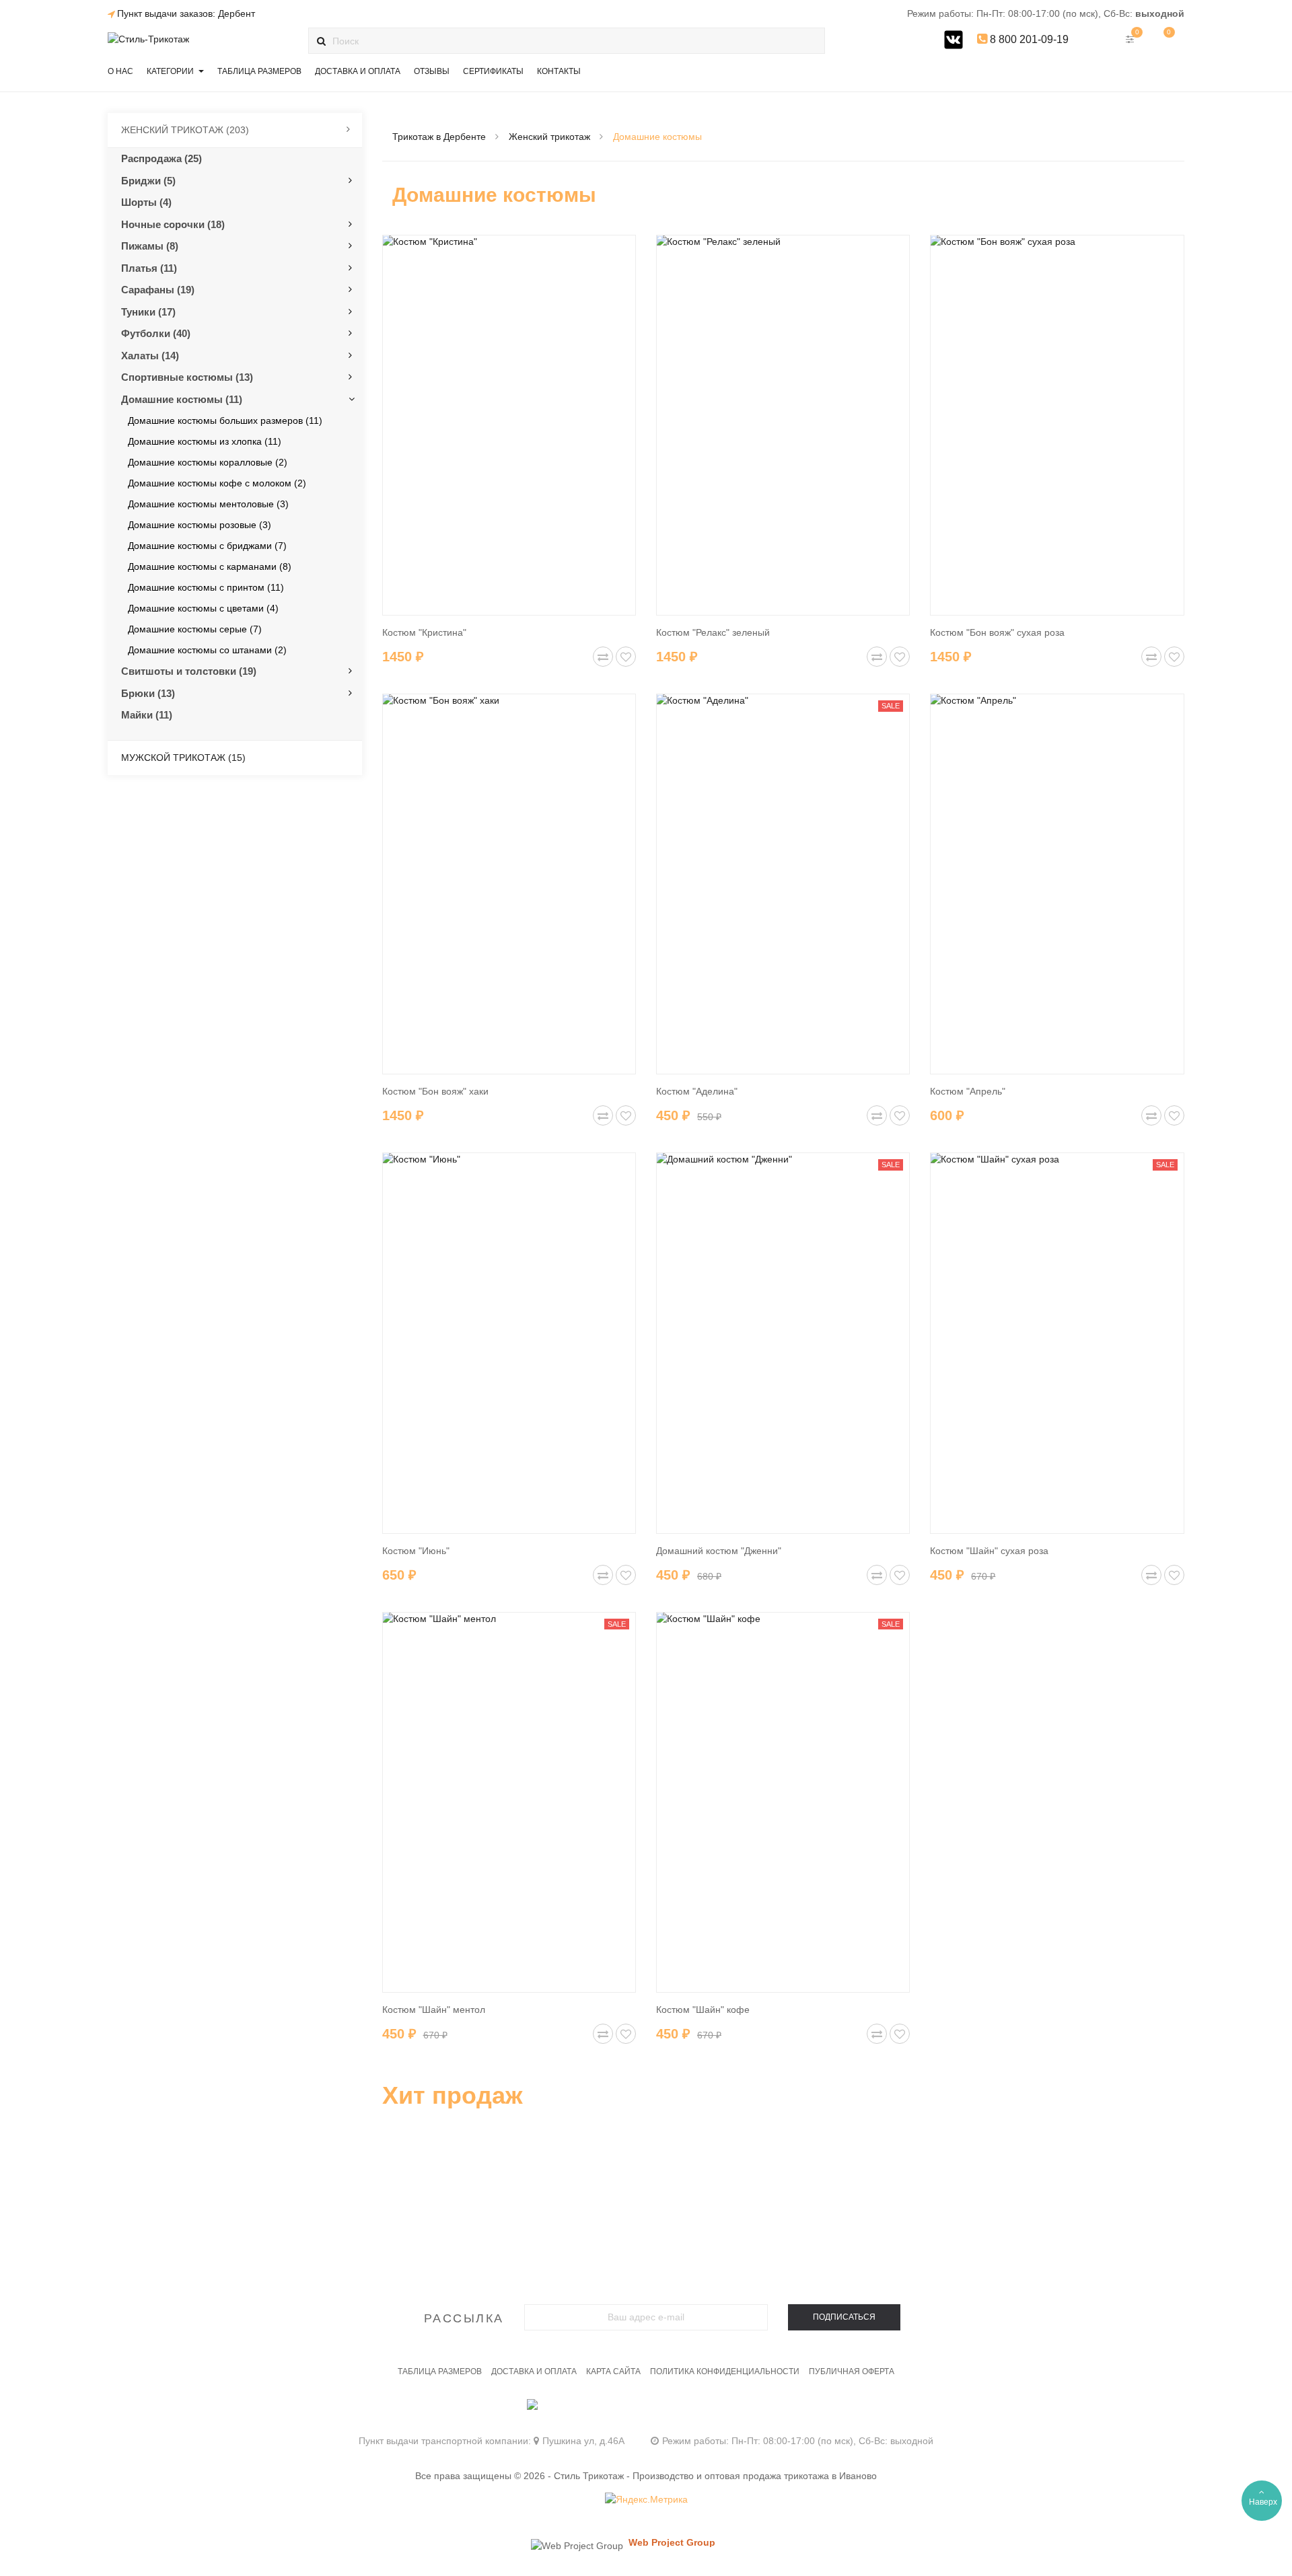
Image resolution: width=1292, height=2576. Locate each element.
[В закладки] (626, 657)
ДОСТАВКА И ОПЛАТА (534, 2371)
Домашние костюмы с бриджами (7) (207, 546)
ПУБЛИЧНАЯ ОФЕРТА (852, 2371)
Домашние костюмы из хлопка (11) (205, 441)
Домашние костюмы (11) (182, 399)
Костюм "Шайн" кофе (703, 2010)
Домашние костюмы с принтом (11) (206, 587)
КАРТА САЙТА (613, 2371)
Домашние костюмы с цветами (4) (203, 608)
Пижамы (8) (150, 246)
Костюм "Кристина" (424, 632)
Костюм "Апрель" (968, 1091)
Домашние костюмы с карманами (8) (210, 566)
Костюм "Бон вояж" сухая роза (997, 632)
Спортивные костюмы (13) (187, 377)
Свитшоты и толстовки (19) (189, 671)
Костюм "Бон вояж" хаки (435, 1091)
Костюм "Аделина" (697, 1091)
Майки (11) (147, 715)
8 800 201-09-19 (1028, 39)
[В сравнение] (603, 657)
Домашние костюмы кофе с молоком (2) (217, 483)
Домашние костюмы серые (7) (195, 629)
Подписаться (844, 2317)
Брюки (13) (148, 693)
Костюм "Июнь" (416, 1551)
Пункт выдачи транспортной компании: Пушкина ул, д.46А (492, 2441)
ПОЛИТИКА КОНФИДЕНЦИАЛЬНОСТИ (725, 2371)
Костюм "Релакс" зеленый (713, 632)
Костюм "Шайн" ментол (434, 2010)
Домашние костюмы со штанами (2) (207, 650)
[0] (1164, 39)
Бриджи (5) (148, 181)
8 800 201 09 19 (646, 2411)
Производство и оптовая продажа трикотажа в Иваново (755, 2476)
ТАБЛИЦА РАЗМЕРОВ (440, 2371)
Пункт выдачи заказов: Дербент (186, 13)
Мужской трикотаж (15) (183, 758)
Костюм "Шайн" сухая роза (989, 1551)
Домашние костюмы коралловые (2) (208, 462)
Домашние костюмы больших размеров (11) (225, 420)
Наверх (1263, 2502)
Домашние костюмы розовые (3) (200, 525)
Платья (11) (149, 268)
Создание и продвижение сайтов (695, 2555)
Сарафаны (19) (158, 290)
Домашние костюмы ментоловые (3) (208, 504)
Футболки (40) (156, 333)
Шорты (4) (146, 202)
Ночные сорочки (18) (173, 224)
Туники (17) (148, 312)
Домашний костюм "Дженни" (719, 1551)
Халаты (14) (150, 356)
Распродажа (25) (161, 158)
